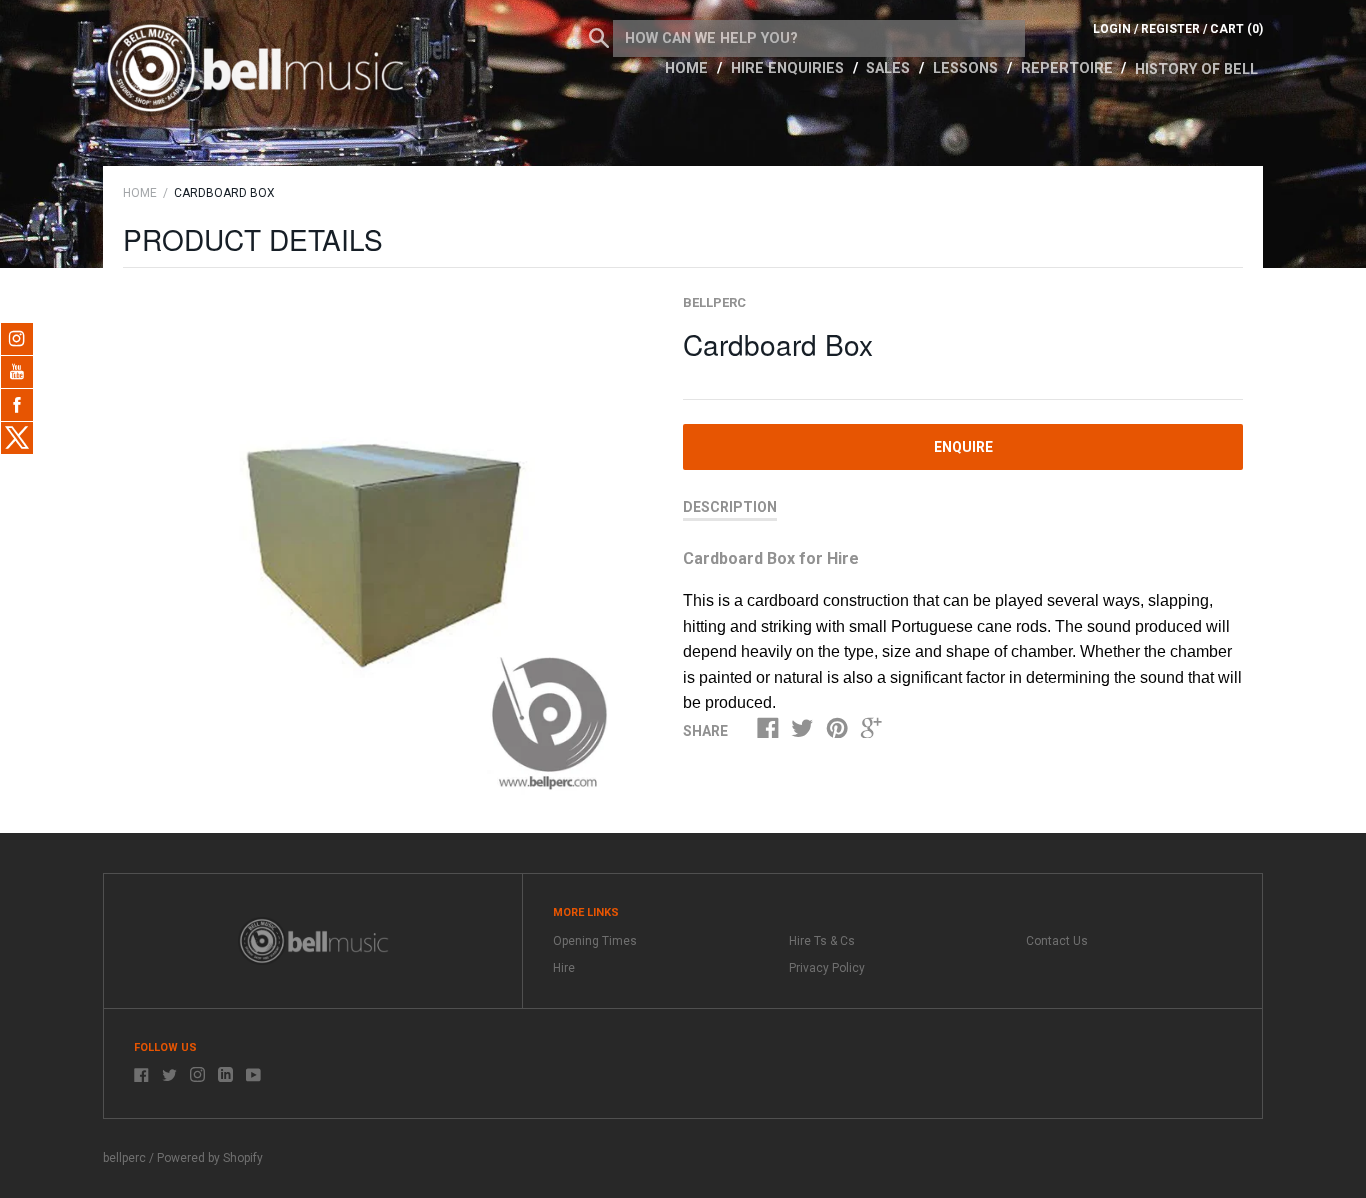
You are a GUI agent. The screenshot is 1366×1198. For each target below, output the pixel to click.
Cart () (1236, 29)
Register (1170, 29)
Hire (564, 968)
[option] (380, 550)
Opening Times (595, 941)
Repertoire (1069, 68)
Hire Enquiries (789, 68)
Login (1112, 29)
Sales (890, 68)
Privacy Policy (827, 968)
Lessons (967, 68)
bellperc (714, 302)
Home (688, 68)
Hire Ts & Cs (822, 941)
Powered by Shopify (210, 1158)
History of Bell (1196, 69)
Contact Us (1057, 941)
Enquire (963, 447)
